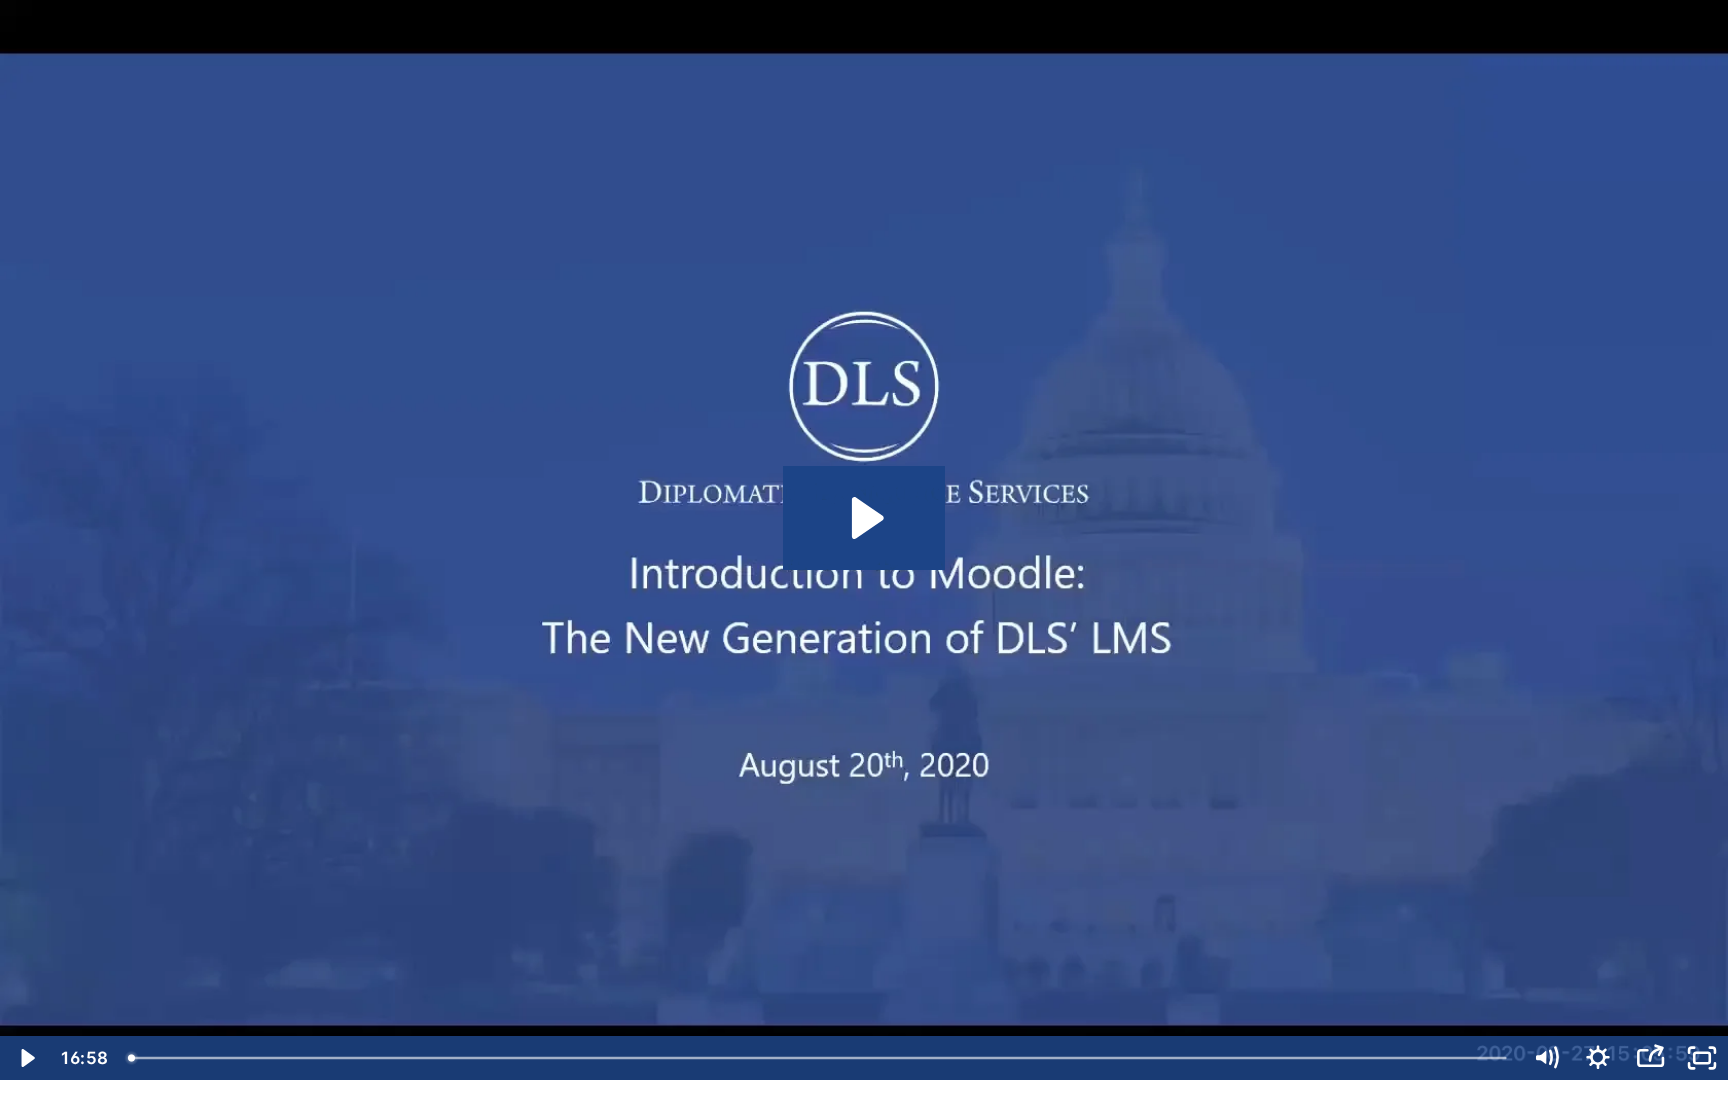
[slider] (819, 1058)
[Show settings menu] (1598, 1058)
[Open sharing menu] (1650, 1058)
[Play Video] (26, 1058)
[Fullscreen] (1702, 1058)
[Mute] (1546, 1058)
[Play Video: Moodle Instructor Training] (864, 518)
